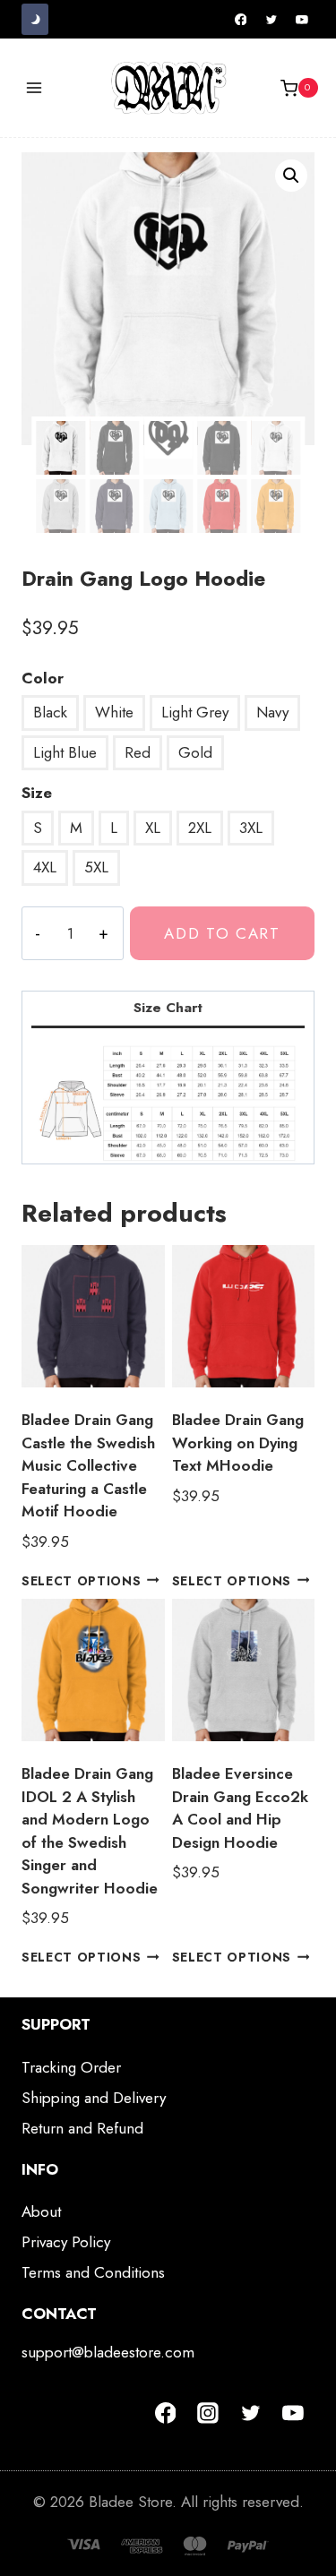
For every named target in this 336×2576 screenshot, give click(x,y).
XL (153, 828)
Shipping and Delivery (94, 2098)
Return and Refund (82, 2128)
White (114, 712)
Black (50, 712)
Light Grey (195, 712)
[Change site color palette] (35, 19)
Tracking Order (71, 2067)
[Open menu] (34, 88)
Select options (82, 1580)
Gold (195, 752)
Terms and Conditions (93, 2272)
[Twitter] (271, 20)
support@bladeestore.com (108, 2352)
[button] (291, 176)
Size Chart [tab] (168, 1008)
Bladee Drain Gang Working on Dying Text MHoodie (238, 1443)
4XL (45, 867)
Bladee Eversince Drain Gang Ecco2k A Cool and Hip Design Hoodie (240, 1808)
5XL (96, 867)
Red (138, 752)
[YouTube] (302, 20)
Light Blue (65, 752)
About (41, 2211)
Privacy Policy (66, 2242)
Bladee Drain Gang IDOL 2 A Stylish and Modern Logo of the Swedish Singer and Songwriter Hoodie (90, 1831)
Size (37, 793)
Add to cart (222, 933)
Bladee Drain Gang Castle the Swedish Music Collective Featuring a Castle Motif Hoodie (88, 1465)
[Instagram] (208, 2413)
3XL (251, 828)
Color (43, 678)
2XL (200, 828)
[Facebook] (241, 20)
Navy (272, 712)
